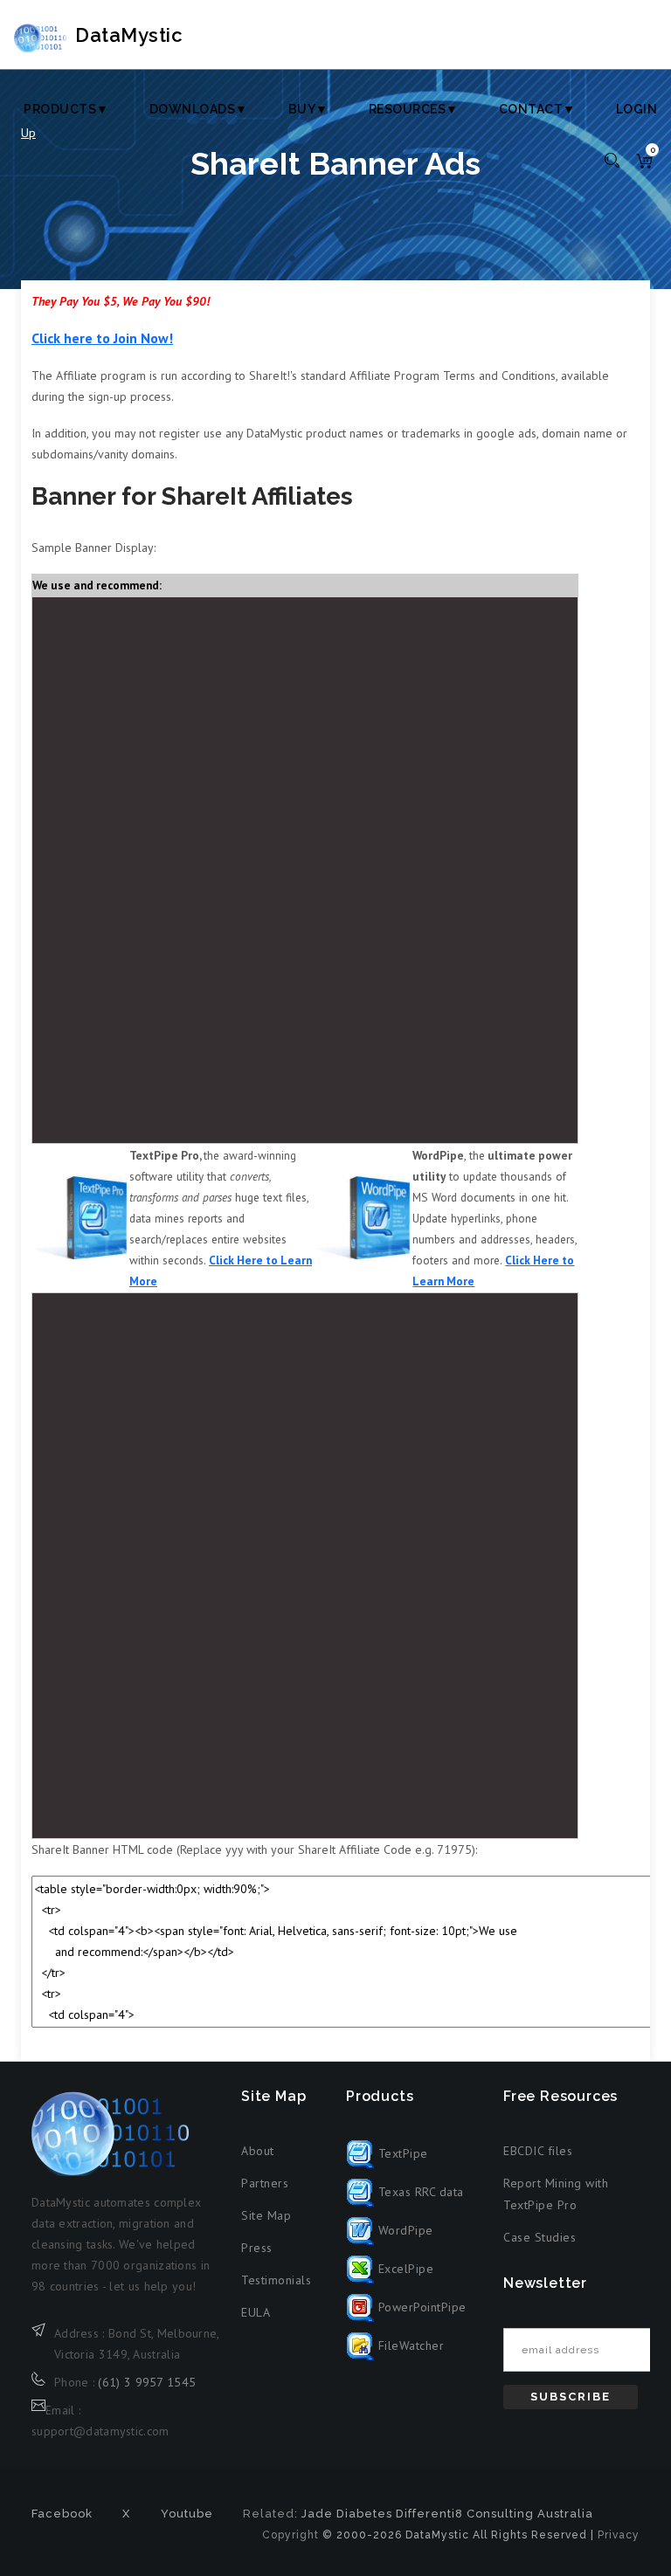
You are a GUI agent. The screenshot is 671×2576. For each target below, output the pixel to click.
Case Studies (540, 2237)
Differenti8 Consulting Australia (495, 2514)
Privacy (619, 2535)
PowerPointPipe (420, 2307)
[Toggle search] (612, 159)
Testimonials (276, 2280)
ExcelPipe (404, 2269)
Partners (265, 2183)
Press (257, 2248)
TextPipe (401, 2153)
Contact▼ (537, 109)
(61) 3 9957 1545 (147, 2382)
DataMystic (129, 35)
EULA (256, 2312)
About (258, 2151)
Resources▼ (414, 109)
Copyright (291, 2535)
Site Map (266, 2215)
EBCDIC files (538, 2151)
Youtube (187, 2514)
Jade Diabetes (347, 2514)
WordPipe (404, 2230)
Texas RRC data (419, 2192)
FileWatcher (409, 2345)
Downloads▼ (199, 109)
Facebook (62, 2514)
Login (637, 109)
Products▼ (66, 109)
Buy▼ (308, 109)
